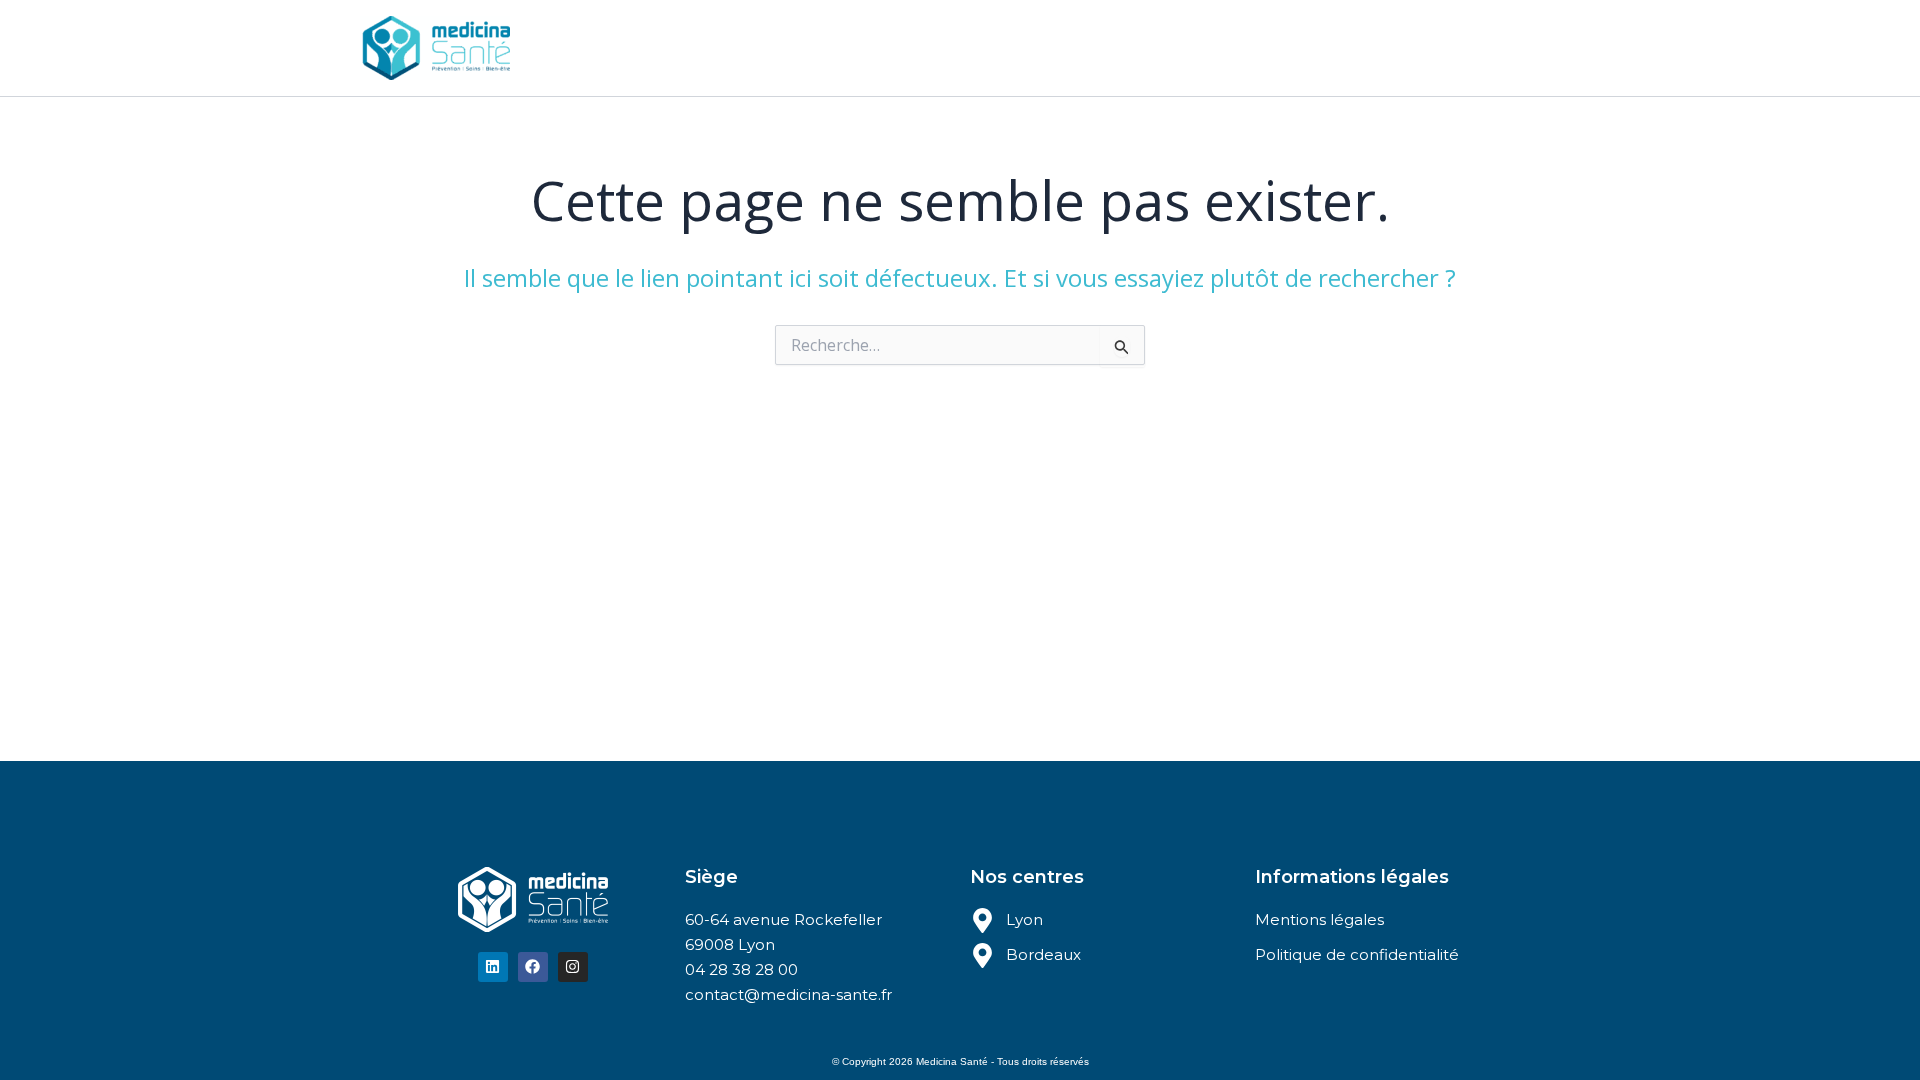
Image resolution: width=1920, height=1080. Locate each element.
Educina (919, 47)
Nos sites (804, 47)
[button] (848, 48)
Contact (1100, 47)
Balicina (1010, 47)
